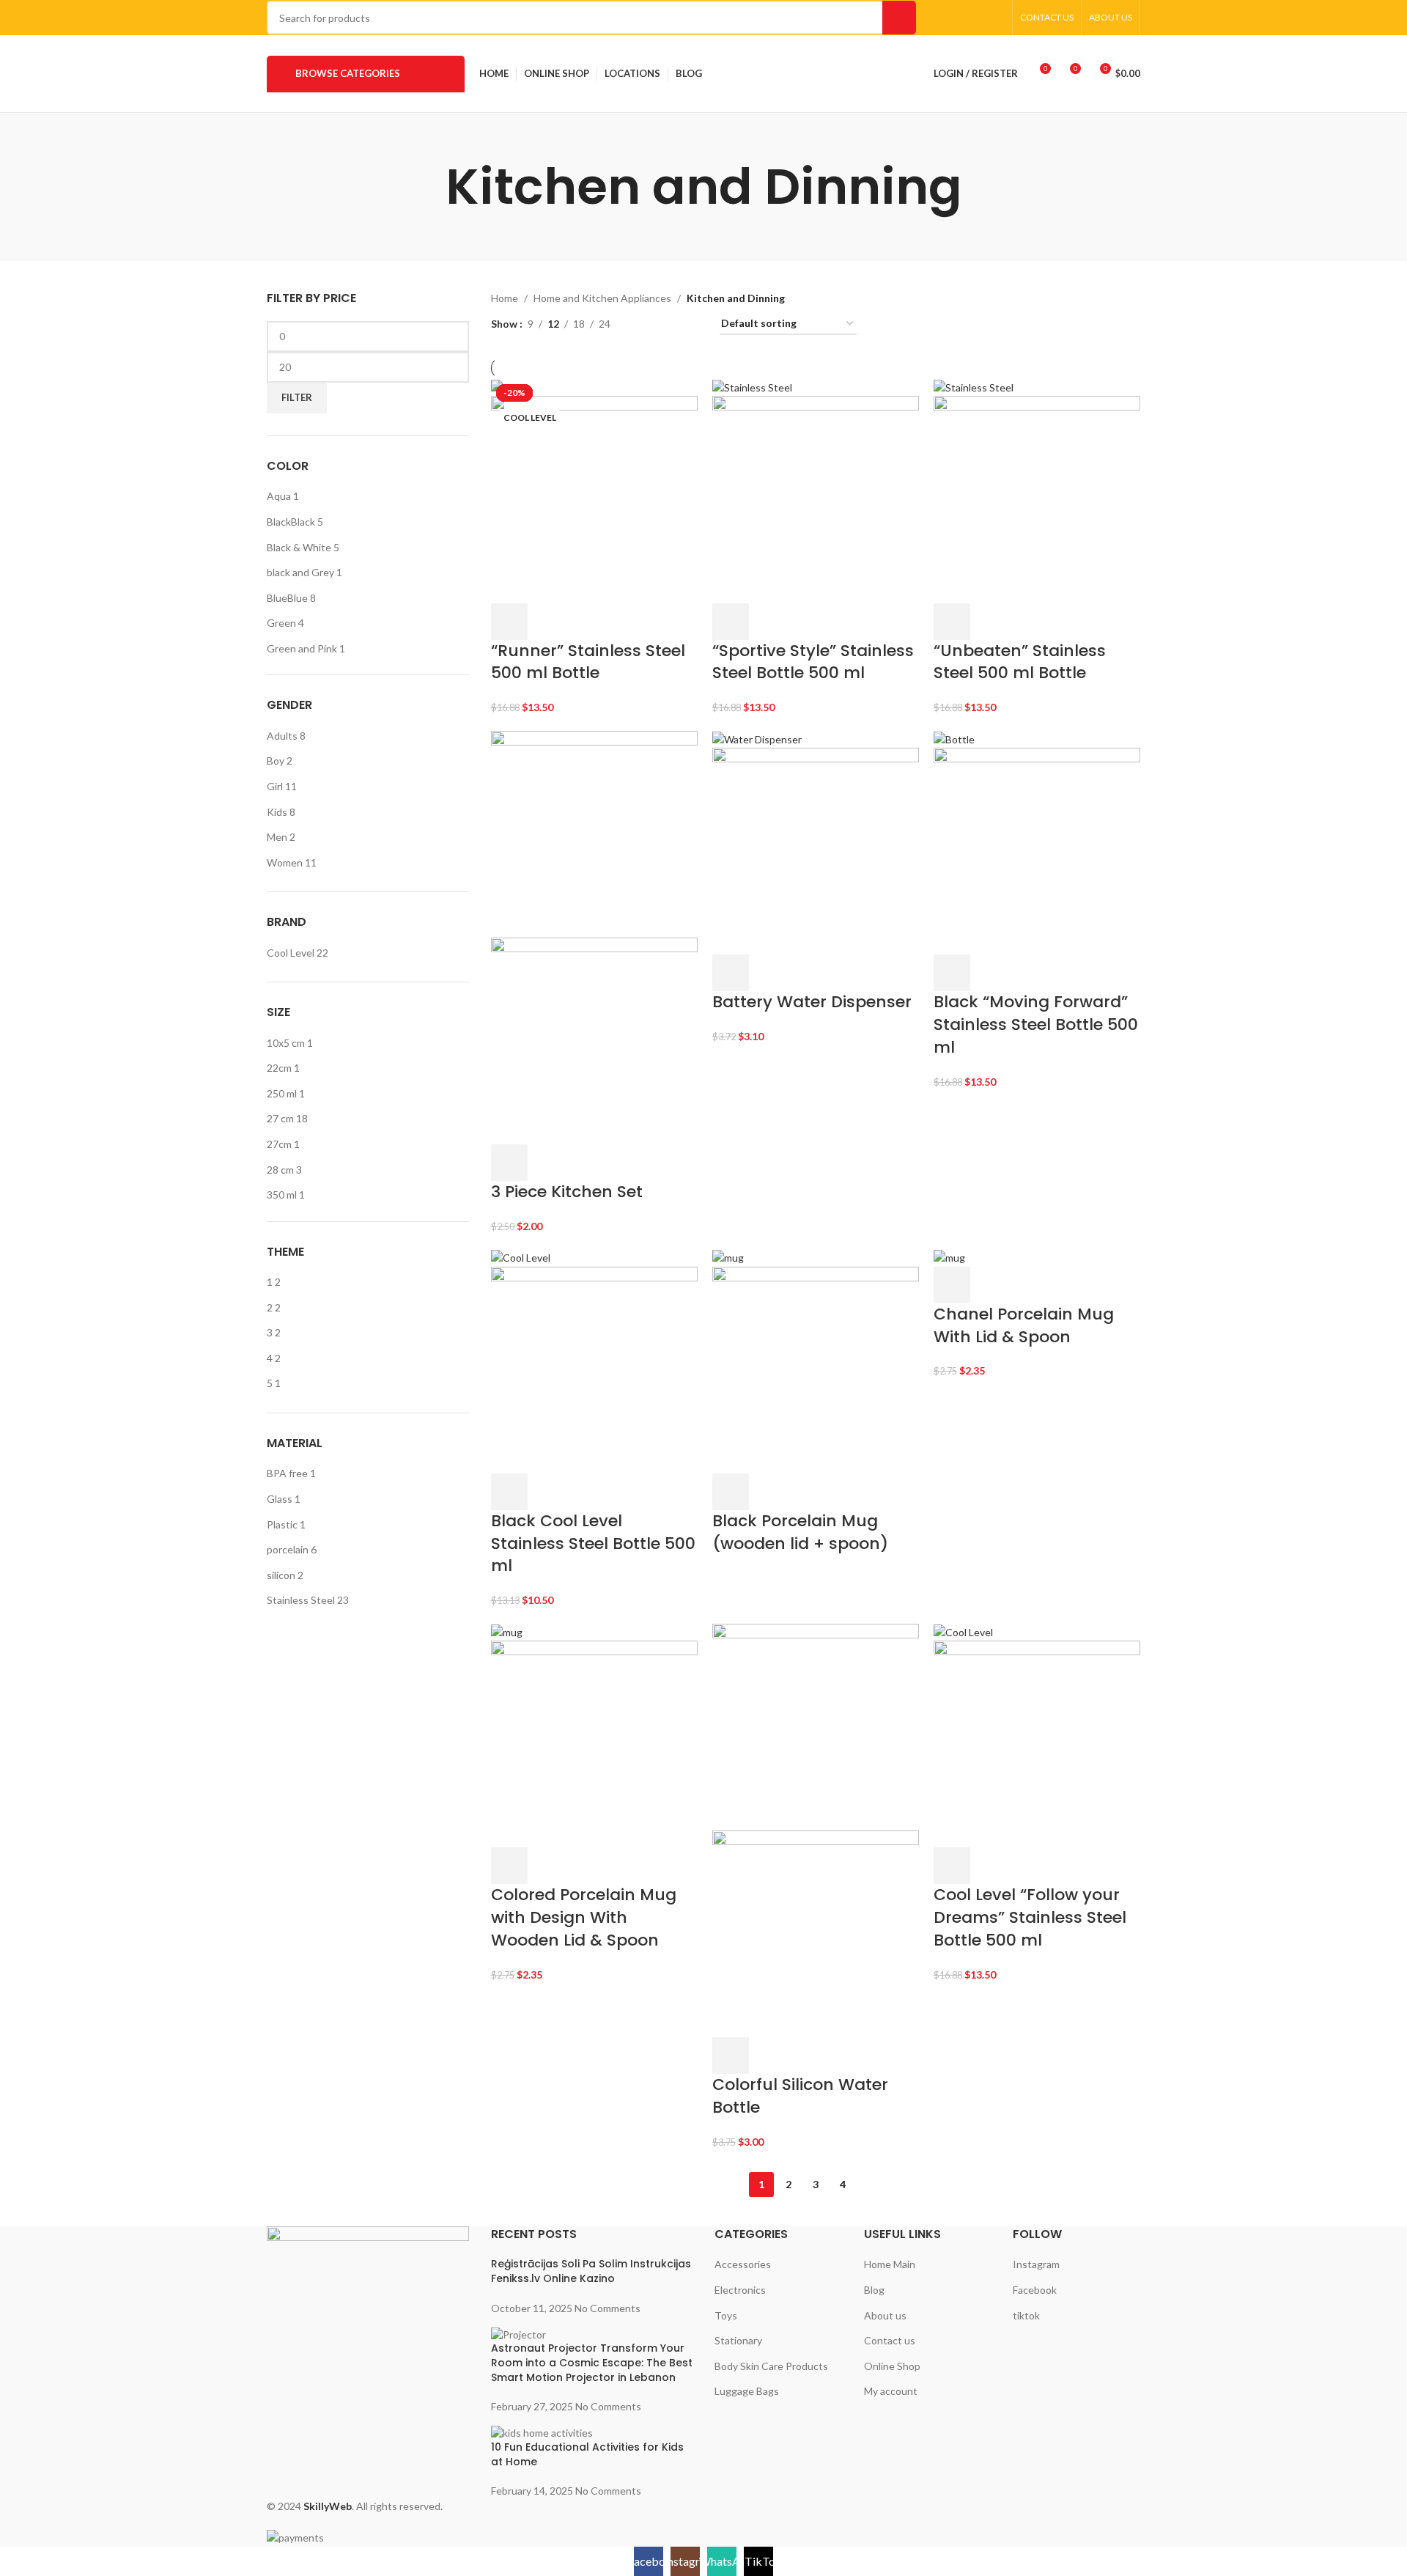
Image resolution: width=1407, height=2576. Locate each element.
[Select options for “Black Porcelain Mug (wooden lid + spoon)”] (731, 1492)
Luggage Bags (747, 2391)
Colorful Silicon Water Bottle (800, 2096)
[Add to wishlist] (626, 622)
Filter (297, 397)
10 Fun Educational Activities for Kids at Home (587, 2454)
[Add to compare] (587, 622)
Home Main (890, 2264)
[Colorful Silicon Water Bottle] (816, 1725)
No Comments (608, 2308)
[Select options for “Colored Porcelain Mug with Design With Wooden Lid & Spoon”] (509, 1866)
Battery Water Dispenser (812, 1002)
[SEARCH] (899, 18)
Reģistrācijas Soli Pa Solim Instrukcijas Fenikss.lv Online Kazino (591, 2271)
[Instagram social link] (958, 18)
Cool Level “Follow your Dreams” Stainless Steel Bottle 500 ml (1030, 1917)
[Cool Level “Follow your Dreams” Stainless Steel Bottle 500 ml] (963, 1631)
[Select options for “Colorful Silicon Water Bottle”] (731, 2056)
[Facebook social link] (940, 18)
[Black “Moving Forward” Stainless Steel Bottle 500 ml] (954, 739)
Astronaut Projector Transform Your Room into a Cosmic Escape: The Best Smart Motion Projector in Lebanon (592, 2362)
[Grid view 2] (645, 324)
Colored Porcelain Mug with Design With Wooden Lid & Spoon (584, 1917)
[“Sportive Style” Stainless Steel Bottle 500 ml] (752, 387)
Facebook (1035, 2290)
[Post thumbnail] (518, 2333)
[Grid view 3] (667, 324)
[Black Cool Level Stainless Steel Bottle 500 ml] (521, 1257)
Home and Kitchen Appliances (602, 298)
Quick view (548, 622)
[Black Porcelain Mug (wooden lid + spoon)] (728, 1257)
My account (891, 2391)
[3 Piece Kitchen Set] (594, 832)
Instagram (1036, 2264)
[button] (509, 622)
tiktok (1026, 2315)
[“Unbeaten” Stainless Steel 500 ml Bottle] (974, 387)
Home (505, 298)
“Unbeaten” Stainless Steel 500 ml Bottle (1020, 662)
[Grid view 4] (691, 324)
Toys (726, 2315)
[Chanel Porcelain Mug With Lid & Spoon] (949, 1257)
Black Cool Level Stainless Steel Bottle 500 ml (593, 1543)
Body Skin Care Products (771, 2366)
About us (885, 2315)
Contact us (890, 2340)
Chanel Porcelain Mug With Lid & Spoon (1024, 1325)
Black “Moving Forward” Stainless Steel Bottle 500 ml (1036, 1024)
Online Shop (892, 2366)
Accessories (743, 2264)
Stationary (738, 2340)
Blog (874, 2290)
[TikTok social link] (996, 18)
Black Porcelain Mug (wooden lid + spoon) (800, 1532)
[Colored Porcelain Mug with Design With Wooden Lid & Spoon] (507, 1631)
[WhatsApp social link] (976, 18)
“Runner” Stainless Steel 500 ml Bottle (588, 662)
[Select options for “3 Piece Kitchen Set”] (509, 1163)
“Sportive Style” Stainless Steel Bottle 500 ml (813, 662)
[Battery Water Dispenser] (757, 739)
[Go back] (427, 187)
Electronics (740, 2290)
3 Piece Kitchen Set (567, 1192)
